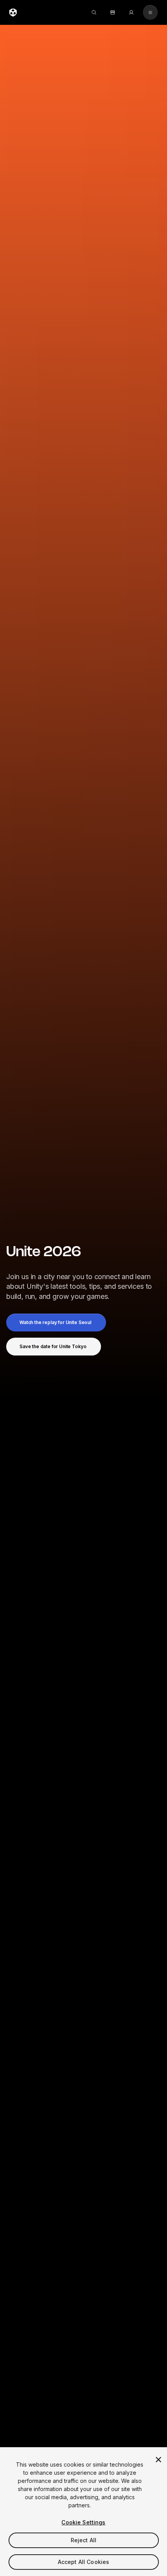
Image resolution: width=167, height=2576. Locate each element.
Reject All (83, 2540)
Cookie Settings (83, 2522)
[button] (56, 1323)
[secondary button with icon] (150, 12)
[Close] (158, 2460)
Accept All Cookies (84, 2562)
